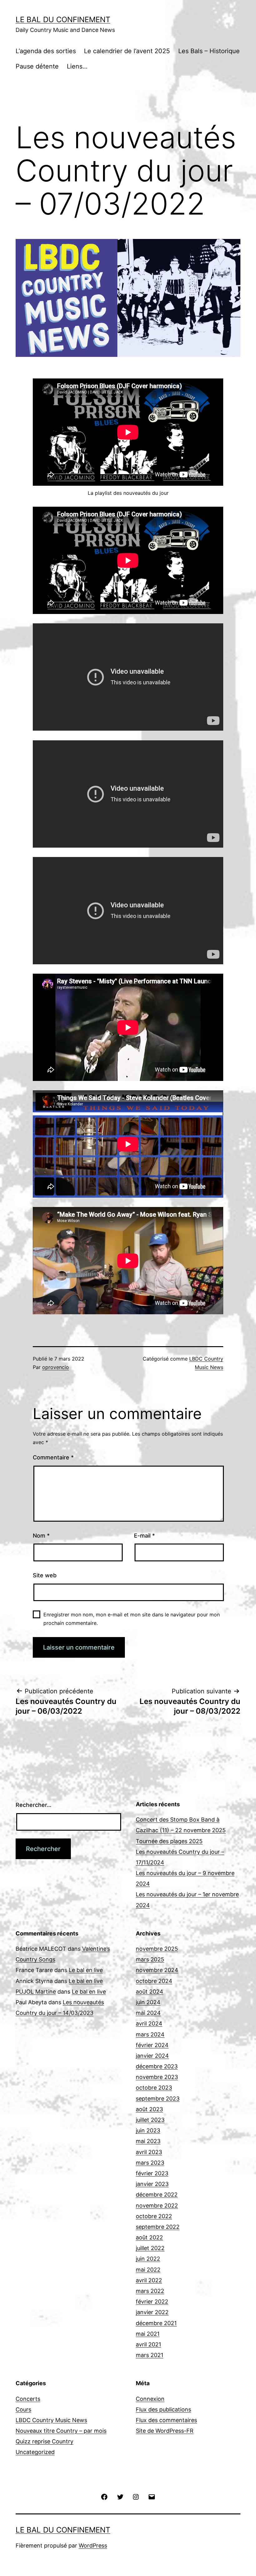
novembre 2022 (157, 2206)
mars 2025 (150, 1959)
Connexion (150, 2399)
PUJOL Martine (36, 1992)
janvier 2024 (152, 2056)
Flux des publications (163, 2409)
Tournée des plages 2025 (169, 1841)
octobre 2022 (154, 2216)
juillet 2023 (150, 2120)
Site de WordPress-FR (165, 2431)
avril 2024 (149, 2023)
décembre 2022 (157, 2195)
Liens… (77, 66)
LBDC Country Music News (51, 2420)
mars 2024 (150, 2034)
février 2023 (152, 2173)
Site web (45, 1575)
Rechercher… (34, 1805)
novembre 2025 (157, 1949)
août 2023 (149, 2109)
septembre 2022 (158, 2227)
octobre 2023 (154, 2088)
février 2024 (152, 2045)
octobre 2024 (154, 1981)
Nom (41, 1536)
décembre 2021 (156, 2323)
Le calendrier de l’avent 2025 (127, 51)
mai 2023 (148, 2141)
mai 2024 (148, 2013)
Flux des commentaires (166, 2420)
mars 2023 (150, 2163)
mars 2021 (150, 2355)
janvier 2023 (152, 2184)
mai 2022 (148, 2270)
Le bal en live (86, 1970)
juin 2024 (148, 2002)
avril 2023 (149, 2152)
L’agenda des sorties (46, 51)
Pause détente (37, 66)
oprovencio (56, 1367)
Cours (23, 2409)
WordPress (93, 2546)
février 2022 (152, 2302)
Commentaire (53, 1457)
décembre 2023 (157, 2066)
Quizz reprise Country (44, 2441)
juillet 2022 (150, 2248)
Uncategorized (35, 2452)
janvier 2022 (152, 2312)
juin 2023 (148, 2130)
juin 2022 (148, 2259)
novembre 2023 (157, 2077)
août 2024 (150, 1992)
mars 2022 (150, 2291)
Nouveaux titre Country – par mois (61, 2431)
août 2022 (149, 2237)
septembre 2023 (158, 2099)
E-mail (144, 1536)
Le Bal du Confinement (63, 20)
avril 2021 (148, 2344)
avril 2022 (149, 2280)
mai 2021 (148, 2334)
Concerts (28, 2399)
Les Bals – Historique (209, 51)
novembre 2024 (157, 1970)
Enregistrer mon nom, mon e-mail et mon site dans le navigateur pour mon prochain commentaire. (132, 1619)
